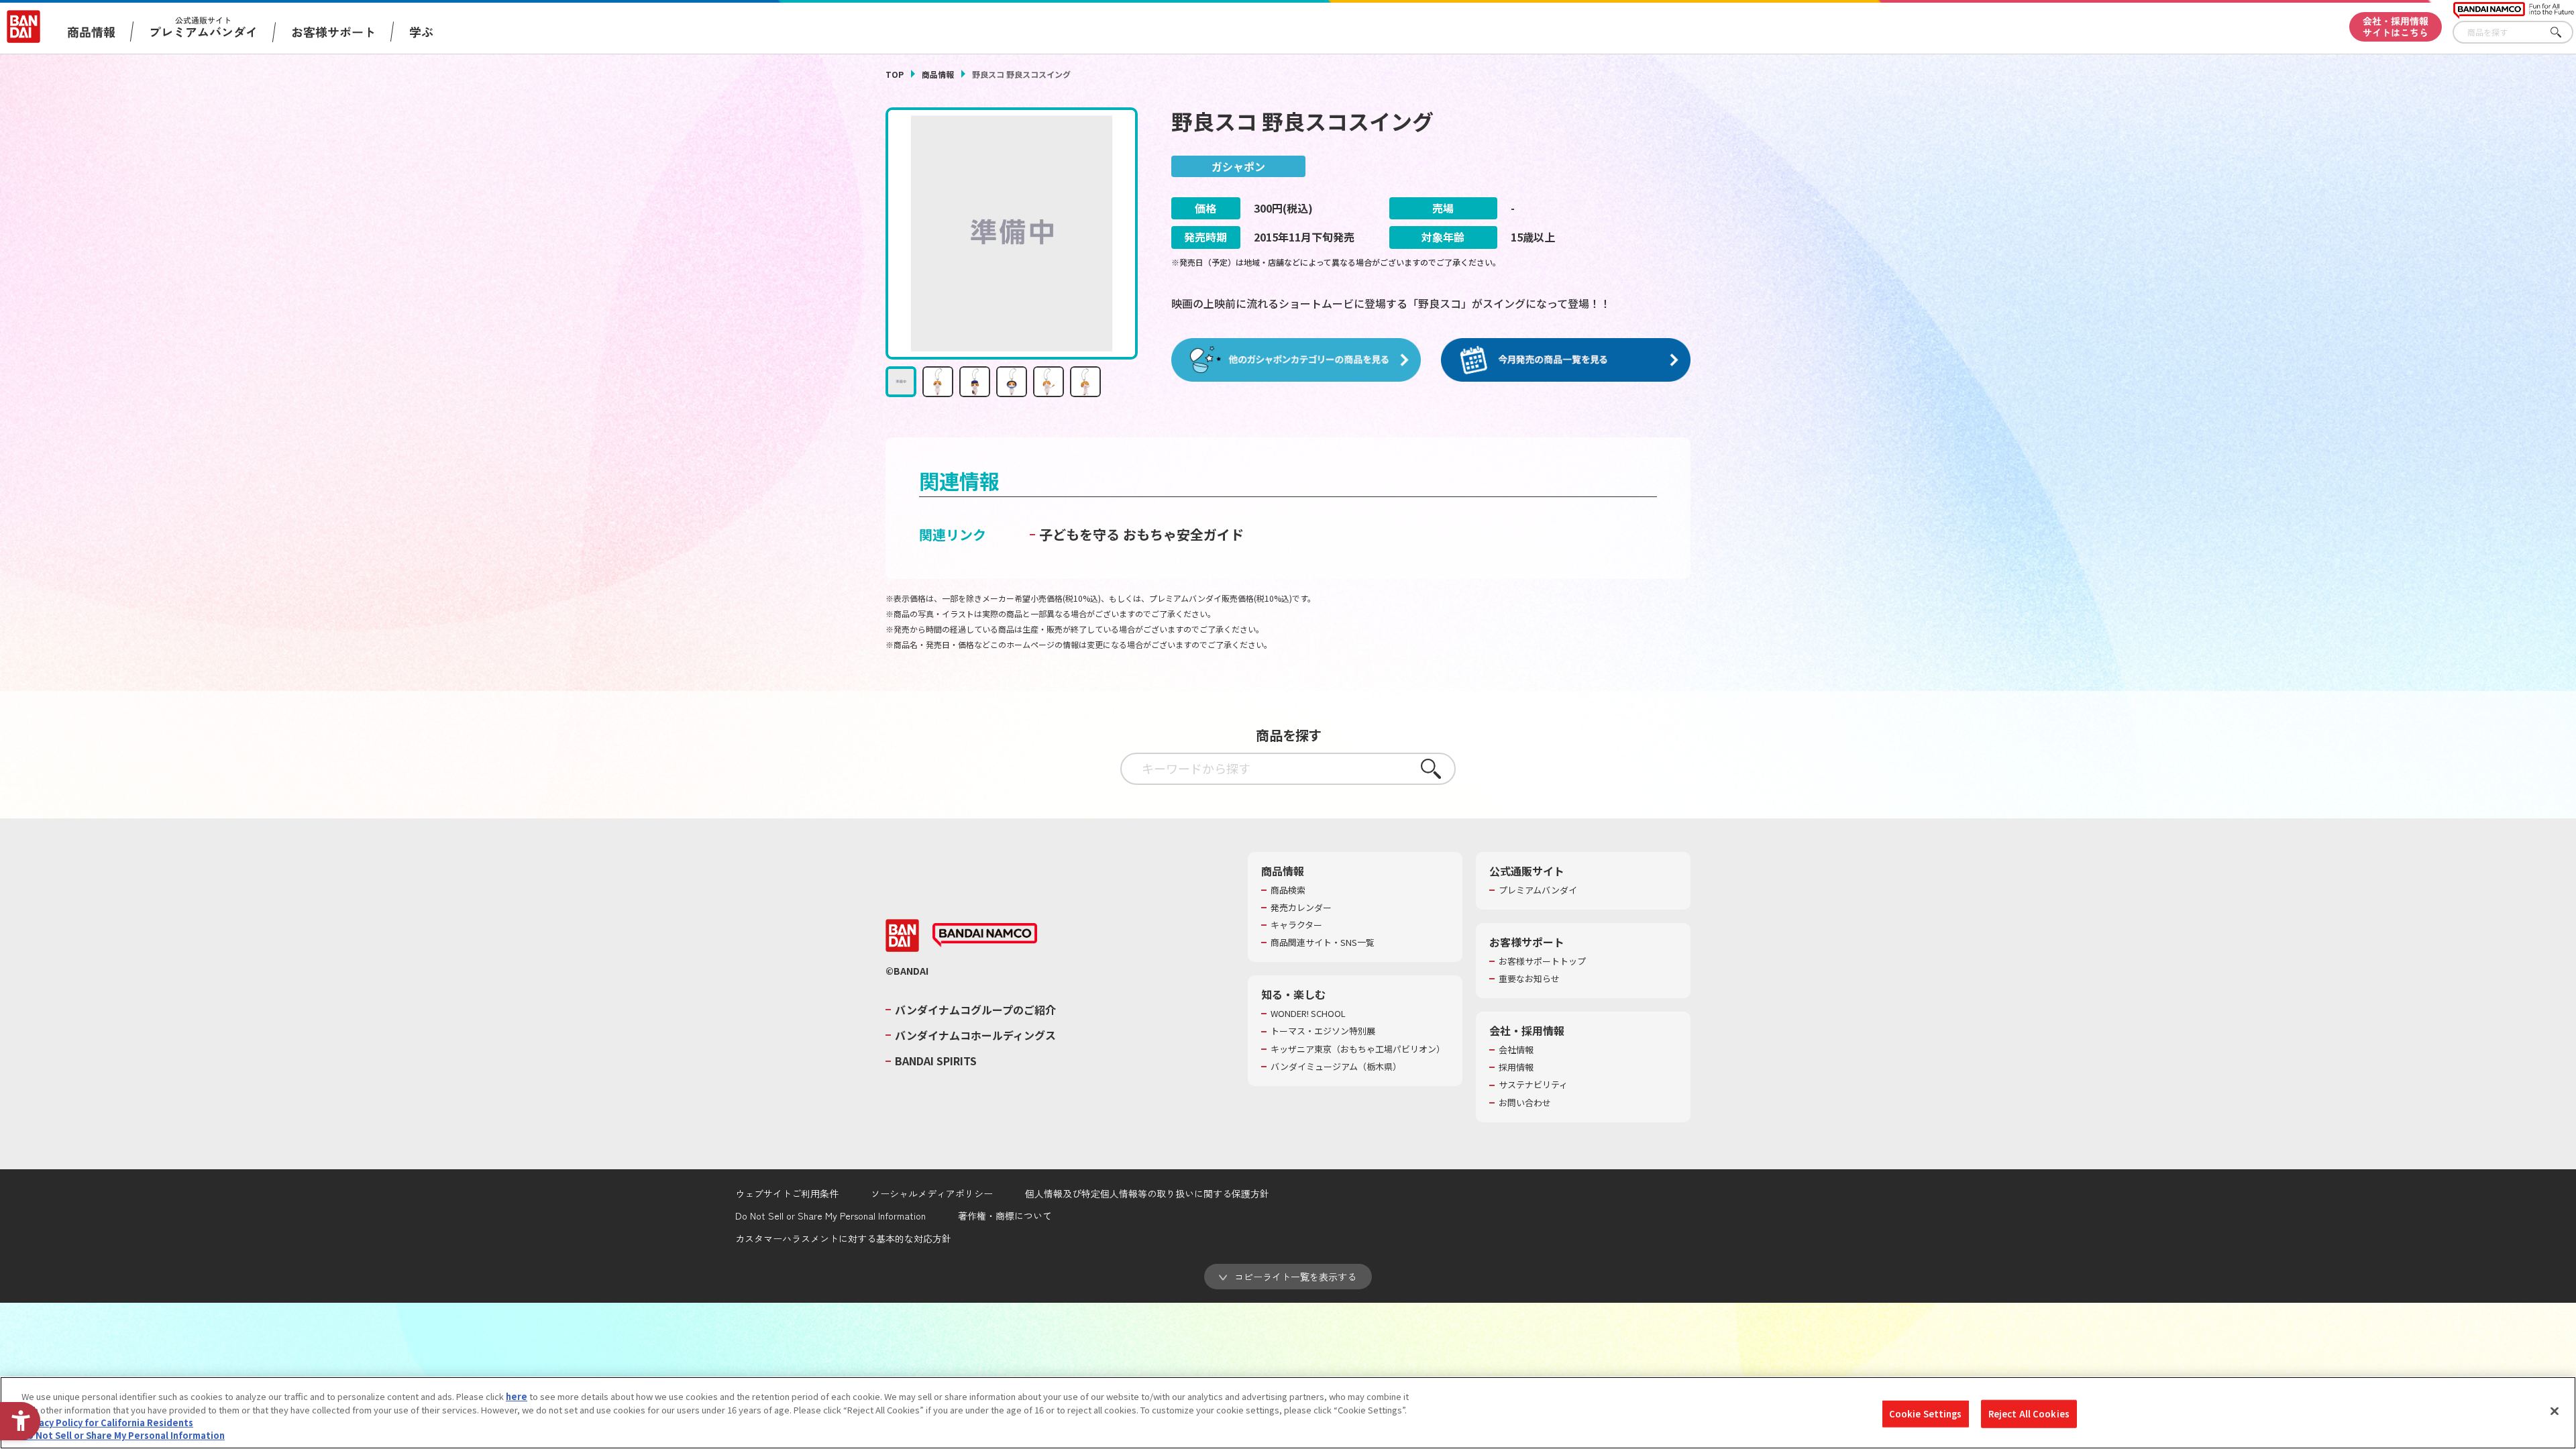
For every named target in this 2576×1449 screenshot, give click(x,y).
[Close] (2555, 1411)
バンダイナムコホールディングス (975, 1035)
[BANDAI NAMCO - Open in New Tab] (985, 935)
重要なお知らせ (1529, 979)
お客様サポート (333, 32)
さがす (2563, 33)
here (517, 1396)
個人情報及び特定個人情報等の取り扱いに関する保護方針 (1147, 1193)
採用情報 (1516, 1067)
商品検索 (1288, 890)
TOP (895, 74)
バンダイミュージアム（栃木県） (1336, 1067)
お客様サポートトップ (1542, 961)
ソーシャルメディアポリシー (932, 1193)
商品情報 (938, 74)
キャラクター (1296, 925)
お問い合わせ (1525, 1103)
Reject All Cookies (2029, 1414)
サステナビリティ (1533, 1085)
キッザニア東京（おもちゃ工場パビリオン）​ (1358, 1049)
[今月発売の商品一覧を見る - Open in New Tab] (1566, 360)
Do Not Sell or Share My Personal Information (830, 1216)
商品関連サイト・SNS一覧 (1323, 943)
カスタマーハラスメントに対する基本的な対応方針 (843, 1238)
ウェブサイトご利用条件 (787, 1193)
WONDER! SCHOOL (1308, 1014)
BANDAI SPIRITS (936, 1061)
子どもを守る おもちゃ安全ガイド (1141, 534)
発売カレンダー (1301, 908)
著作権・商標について (1005, 1216)
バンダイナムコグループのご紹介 (975, 1010)
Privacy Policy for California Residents (107, 1423)
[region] (1288, 1413)
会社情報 (1516, 1050)
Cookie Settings (1926, 1414)
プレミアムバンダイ (1538, 890)
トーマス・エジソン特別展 (1323, 1031)
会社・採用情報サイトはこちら (2396, 26)
